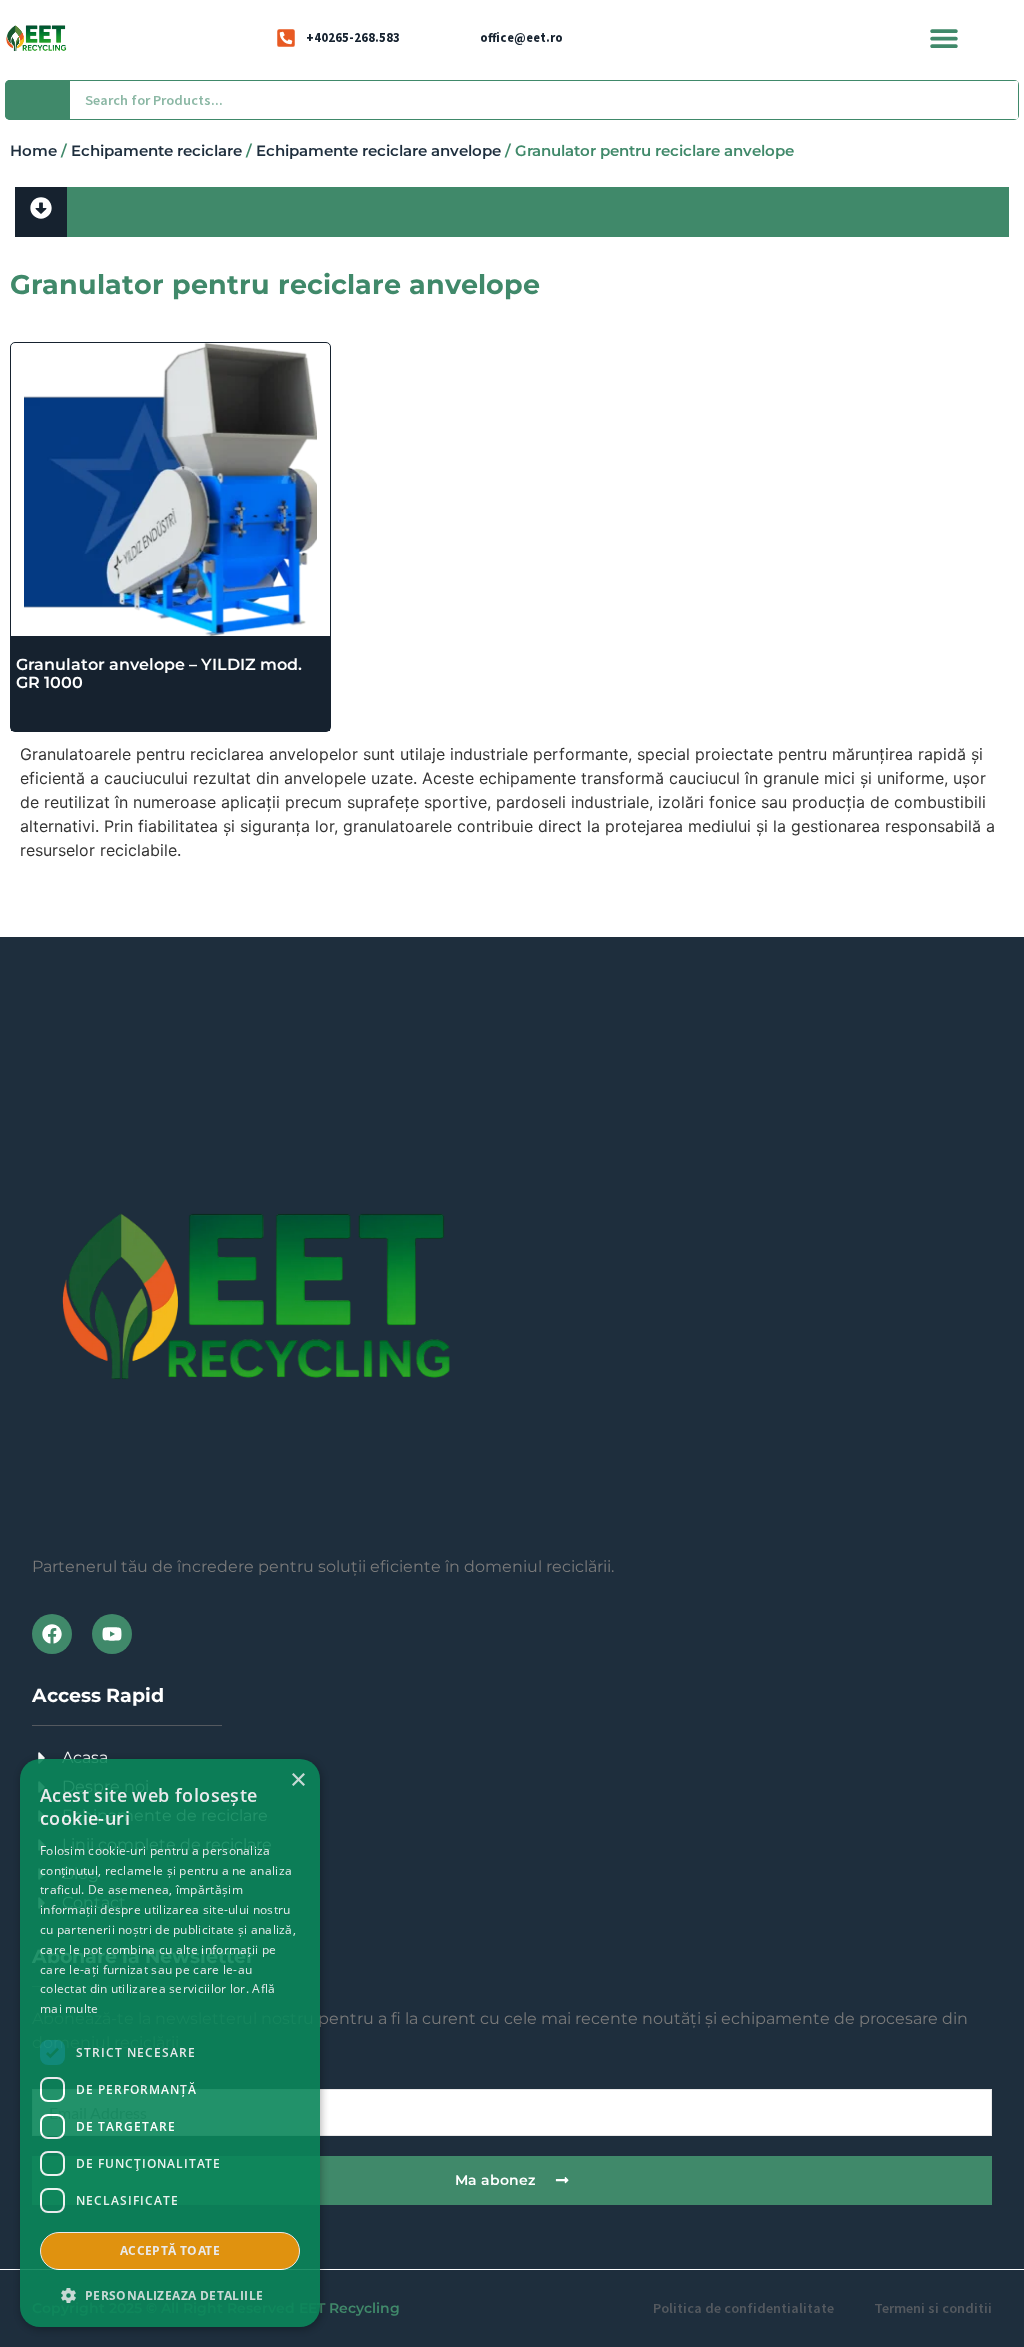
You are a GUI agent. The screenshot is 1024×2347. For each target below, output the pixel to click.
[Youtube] (112, 1634)
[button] (944, 37)
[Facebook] (52, 1634)
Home (33, 151)
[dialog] (170, 2043)
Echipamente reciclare (156, 151)
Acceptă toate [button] (170, 2250)
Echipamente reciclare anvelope (378, 151)
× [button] (297, 1780)
